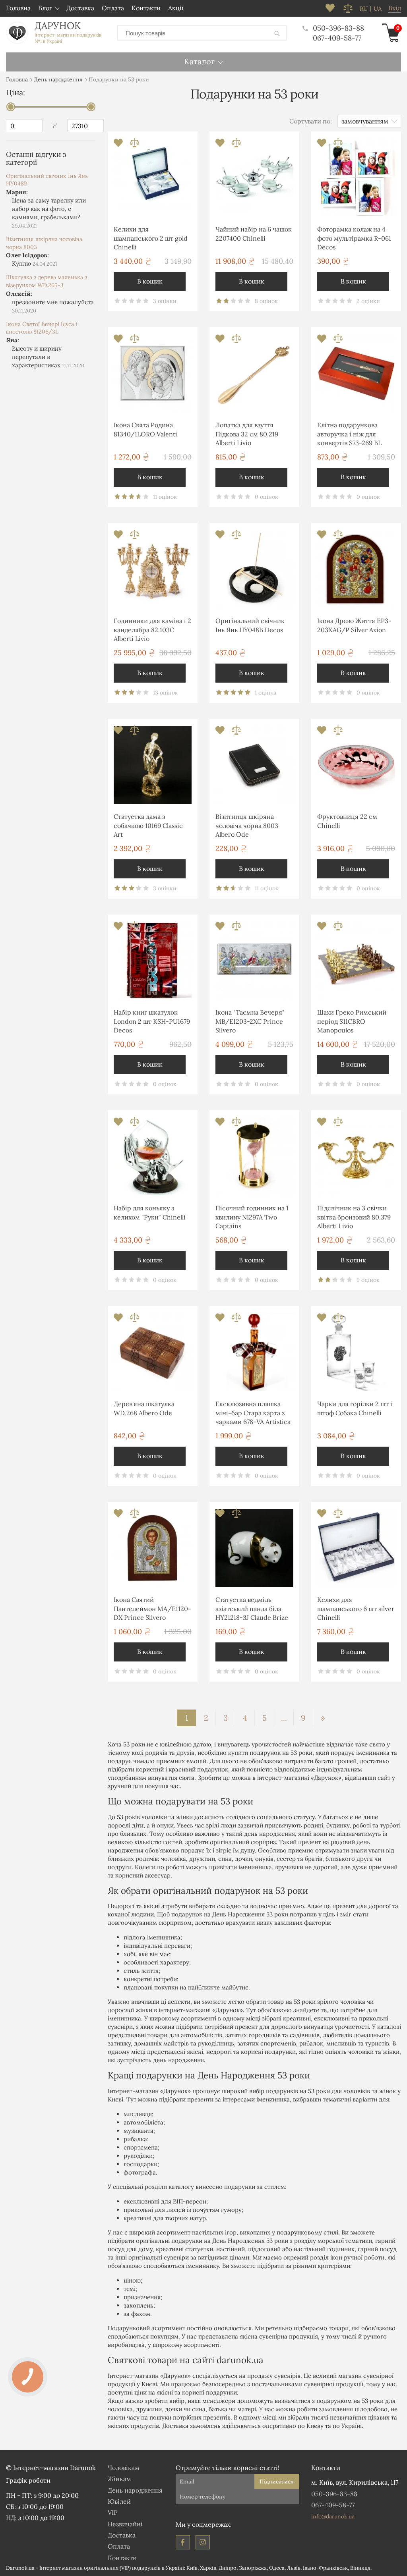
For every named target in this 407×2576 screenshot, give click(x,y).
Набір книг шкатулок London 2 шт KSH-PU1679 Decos (152, 1021)
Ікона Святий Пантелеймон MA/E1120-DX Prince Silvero (152, 1608)
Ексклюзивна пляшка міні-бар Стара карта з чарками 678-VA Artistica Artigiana (253, 1414)
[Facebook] (183, 2542)
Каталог (199, 61)
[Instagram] (203, 2542)
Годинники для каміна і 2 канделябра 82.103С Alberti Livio (152, 630)
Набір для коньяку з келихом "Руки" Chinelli (150, 1212)
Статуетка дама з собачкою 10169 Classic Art (148, 825)
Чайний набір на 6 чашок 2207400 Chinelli (254, 233)
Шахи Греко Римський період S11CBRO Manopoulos (352, 1021)
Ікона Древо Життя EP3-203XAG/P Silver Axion (354, 625)
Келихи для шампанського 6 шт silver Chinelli (356, 1608)
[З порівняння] (135, 145)
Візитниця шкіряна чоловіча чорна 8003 (44, 243)
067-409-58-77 (337, 38)
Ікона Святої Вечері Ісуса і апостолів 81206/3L (42, 328)
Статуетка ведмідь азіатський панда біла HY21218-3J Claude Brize (252, 1608)
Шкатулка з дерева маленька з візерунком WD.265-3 (47, 281)
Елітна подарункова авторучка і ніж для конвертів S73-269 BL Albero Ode (349, 435)
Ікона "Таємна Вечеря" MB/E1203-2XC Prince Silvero (250, 1021)
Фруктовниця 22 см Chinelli (347, 821)
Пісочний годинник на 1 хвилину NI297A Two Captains (252, 1217)
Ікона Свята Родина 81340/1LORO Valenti (145, 429)
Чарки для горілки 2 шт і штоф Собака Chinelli (355, 1408)
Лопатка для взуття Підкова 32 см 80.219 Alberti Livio (247, 434)
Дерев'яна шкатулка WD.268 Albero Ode (144, 1408)
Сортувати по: (311, 121)
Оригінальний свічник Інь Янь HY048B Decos (250, 625)
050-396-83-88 (338, 28)
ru (364, 9)
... (284, 1718)
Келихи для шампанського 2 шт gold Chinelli (151, 238)
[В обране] (119, 145)
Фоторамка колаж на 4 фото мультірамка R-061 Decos (354, 238)
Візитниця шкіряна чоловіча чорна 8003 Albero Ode (247, 825)
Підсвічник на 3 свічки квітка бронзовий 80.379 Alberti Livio (354, 1217)
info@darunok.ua (333, 2516)
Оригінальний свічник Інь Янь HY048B (47, 180)
